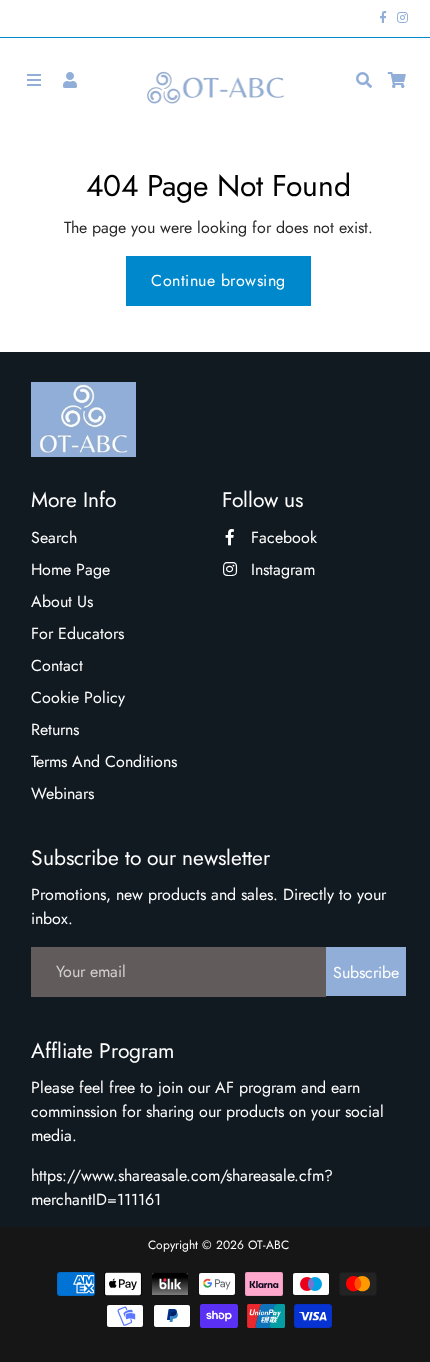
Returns (55, 729)
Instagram (280, 569)
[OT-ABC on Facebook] (383, 18)
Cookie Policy (78, 697)
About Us (62, 601)
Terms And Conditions (104, 761)
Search (54, 537)
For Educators (77, 633)
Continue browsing (218, 280)
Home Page (70, 569)
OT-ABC (268, 1245)
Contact (57, 665)
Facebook (281, 537)
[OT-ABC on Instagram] (402, 18)
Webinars (62, 793)
